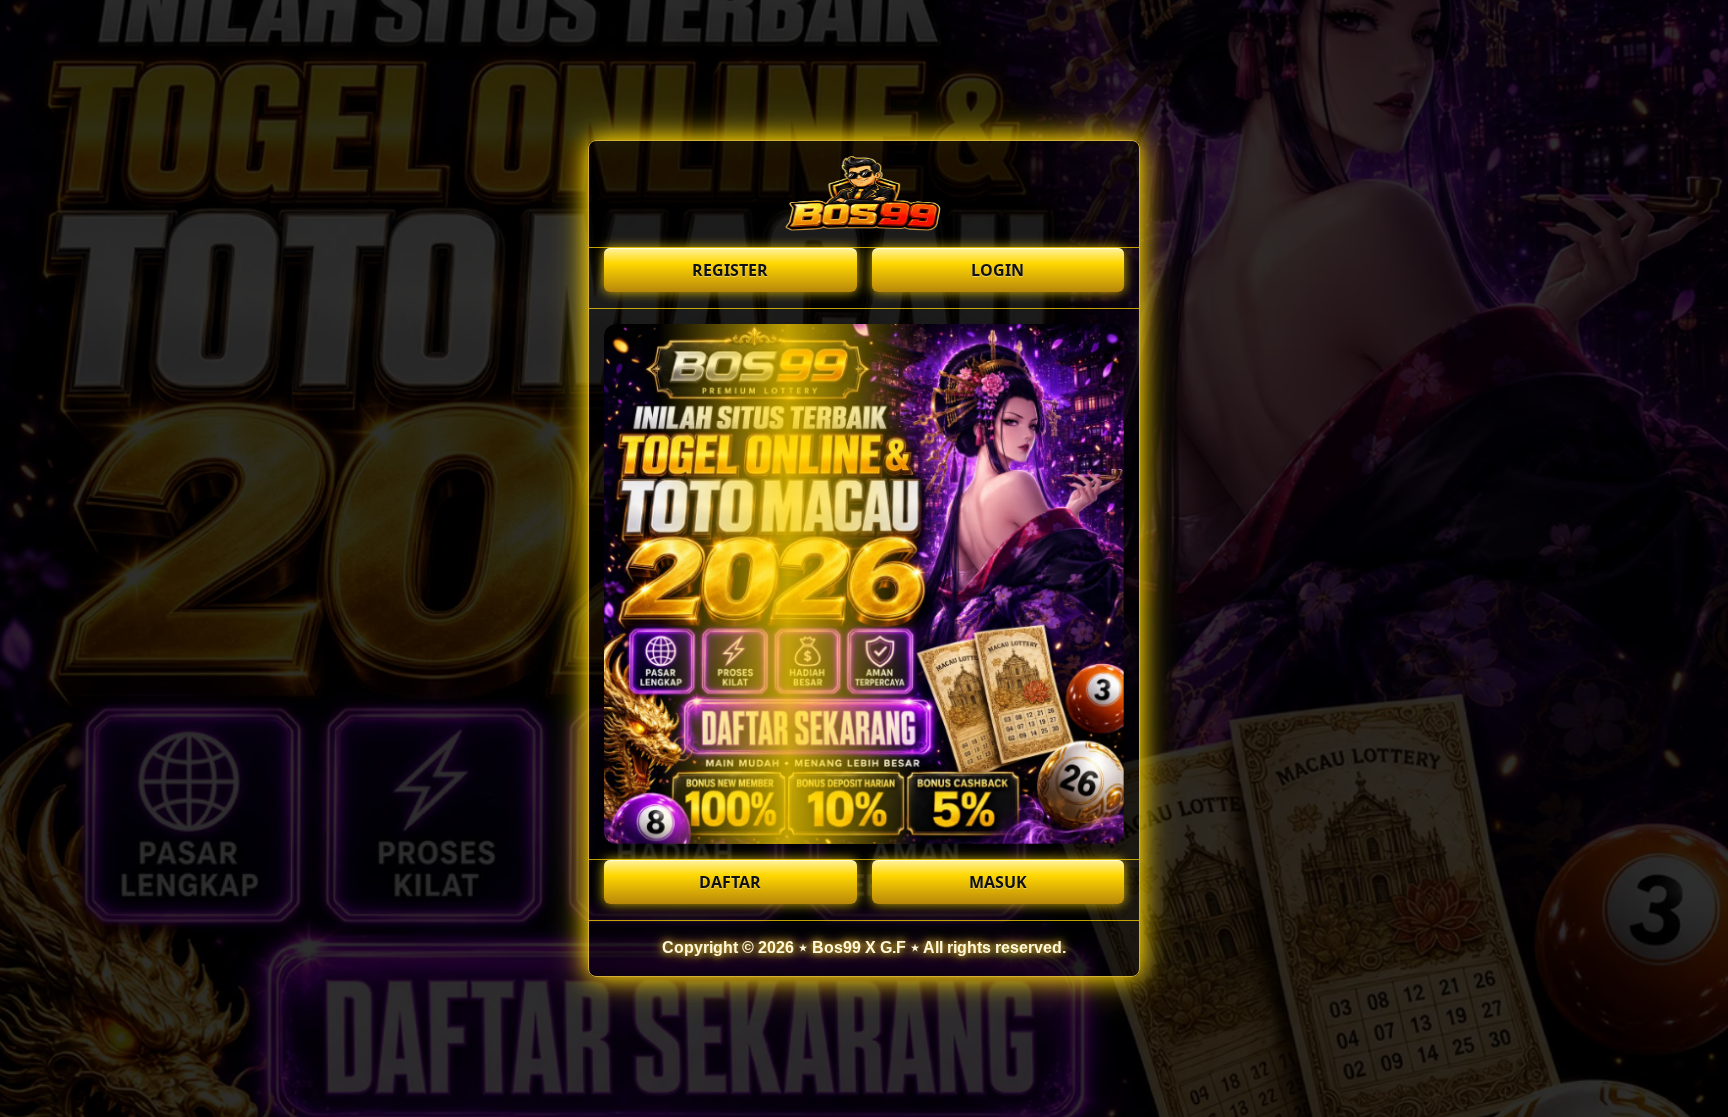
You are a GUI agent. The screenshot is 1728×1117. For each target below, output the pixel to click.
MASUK (998, 882)
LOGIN (997, 270)
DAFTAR (730, 882)
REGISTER (730, 270)
